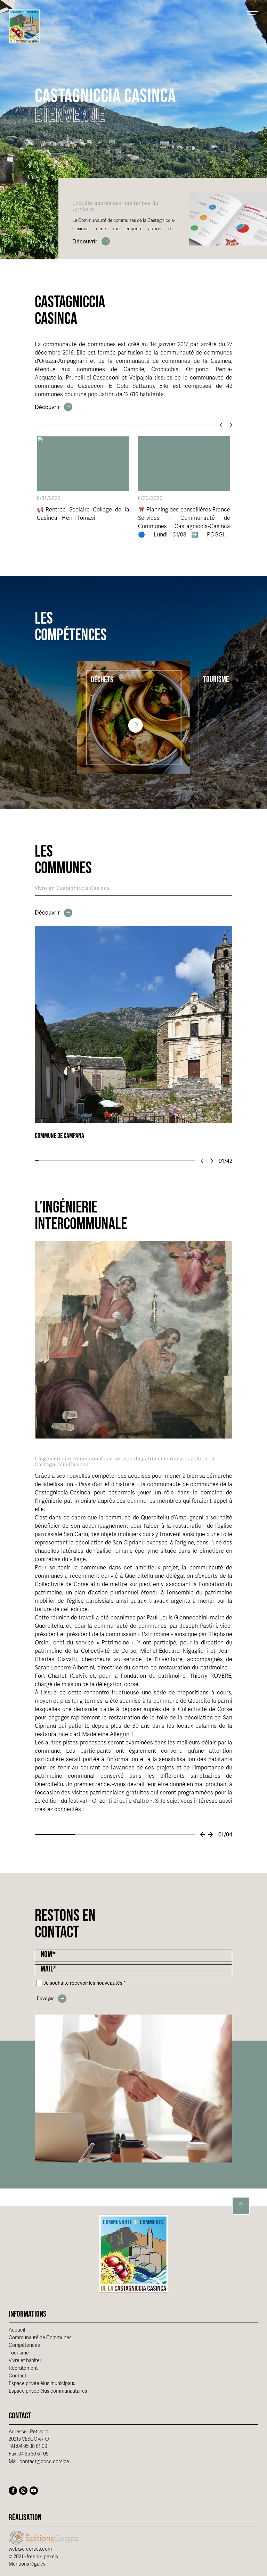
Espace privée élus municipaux (42, 2383)
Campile (134, 369)
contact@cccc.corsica (44, 2462)
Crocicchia (165, 369)
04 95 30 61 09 (32, 2446)
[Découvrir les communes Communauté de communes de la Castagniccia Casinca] (54, 913)
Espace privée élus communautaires (48, 2391)
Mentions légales (27, 2564)
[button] (203, 1161)
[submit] (52, 1999)
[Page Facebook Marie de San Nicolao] (13, 2491)
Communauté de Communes (40, 2338)
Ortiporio (197, 369)
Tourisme (19, 2353)
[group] (133, 1033)
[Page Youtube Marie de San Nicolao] (34, 2491)
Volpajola (141, 378)
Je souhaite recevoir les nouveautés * (85, 1983)
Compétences (24, 2345)
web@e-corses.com (30, 2549)
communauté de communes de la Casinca (173, 361)
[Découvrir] (91, 241)
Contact (18, 2376)
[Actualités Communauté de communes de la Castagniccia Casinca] (54, 407)
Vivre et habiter (25, 2361)
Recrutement (23, 2368)
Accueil (17, 2330)
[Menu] (253, 14)
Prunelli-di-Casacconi (93, 378)
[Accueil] (24, 26)
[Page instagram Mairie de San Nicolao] (23, 2491)
